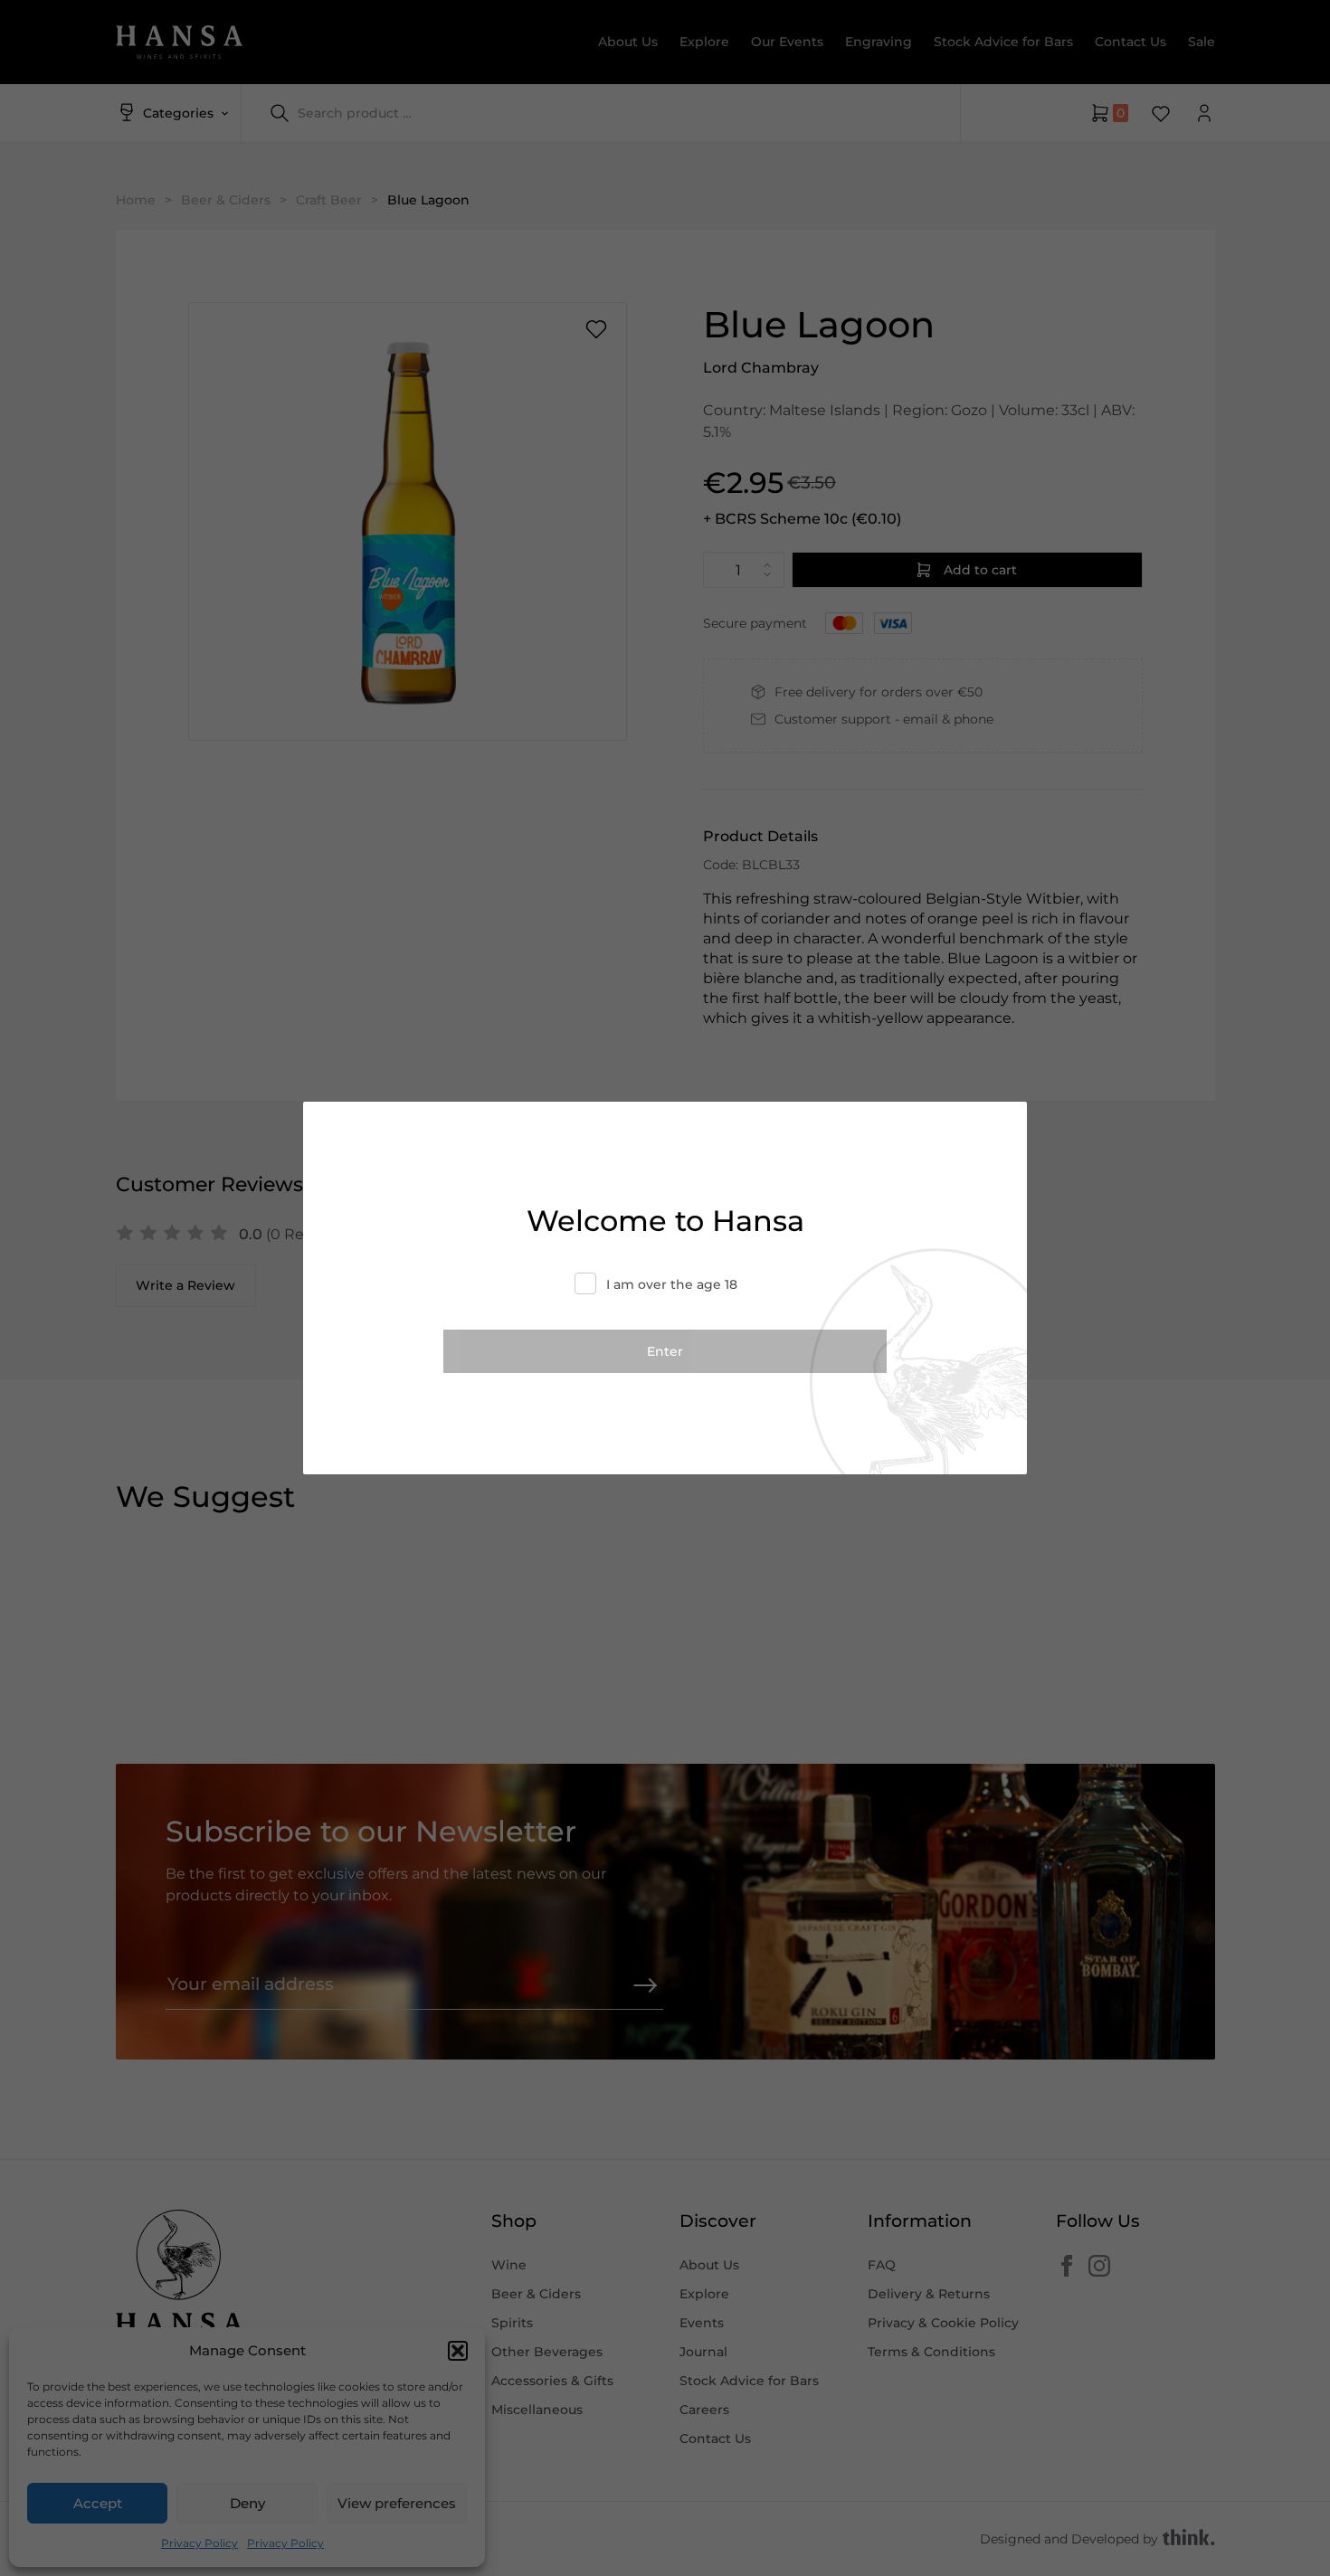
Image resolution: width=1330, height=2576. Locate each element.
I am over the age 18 (672, 1284)
